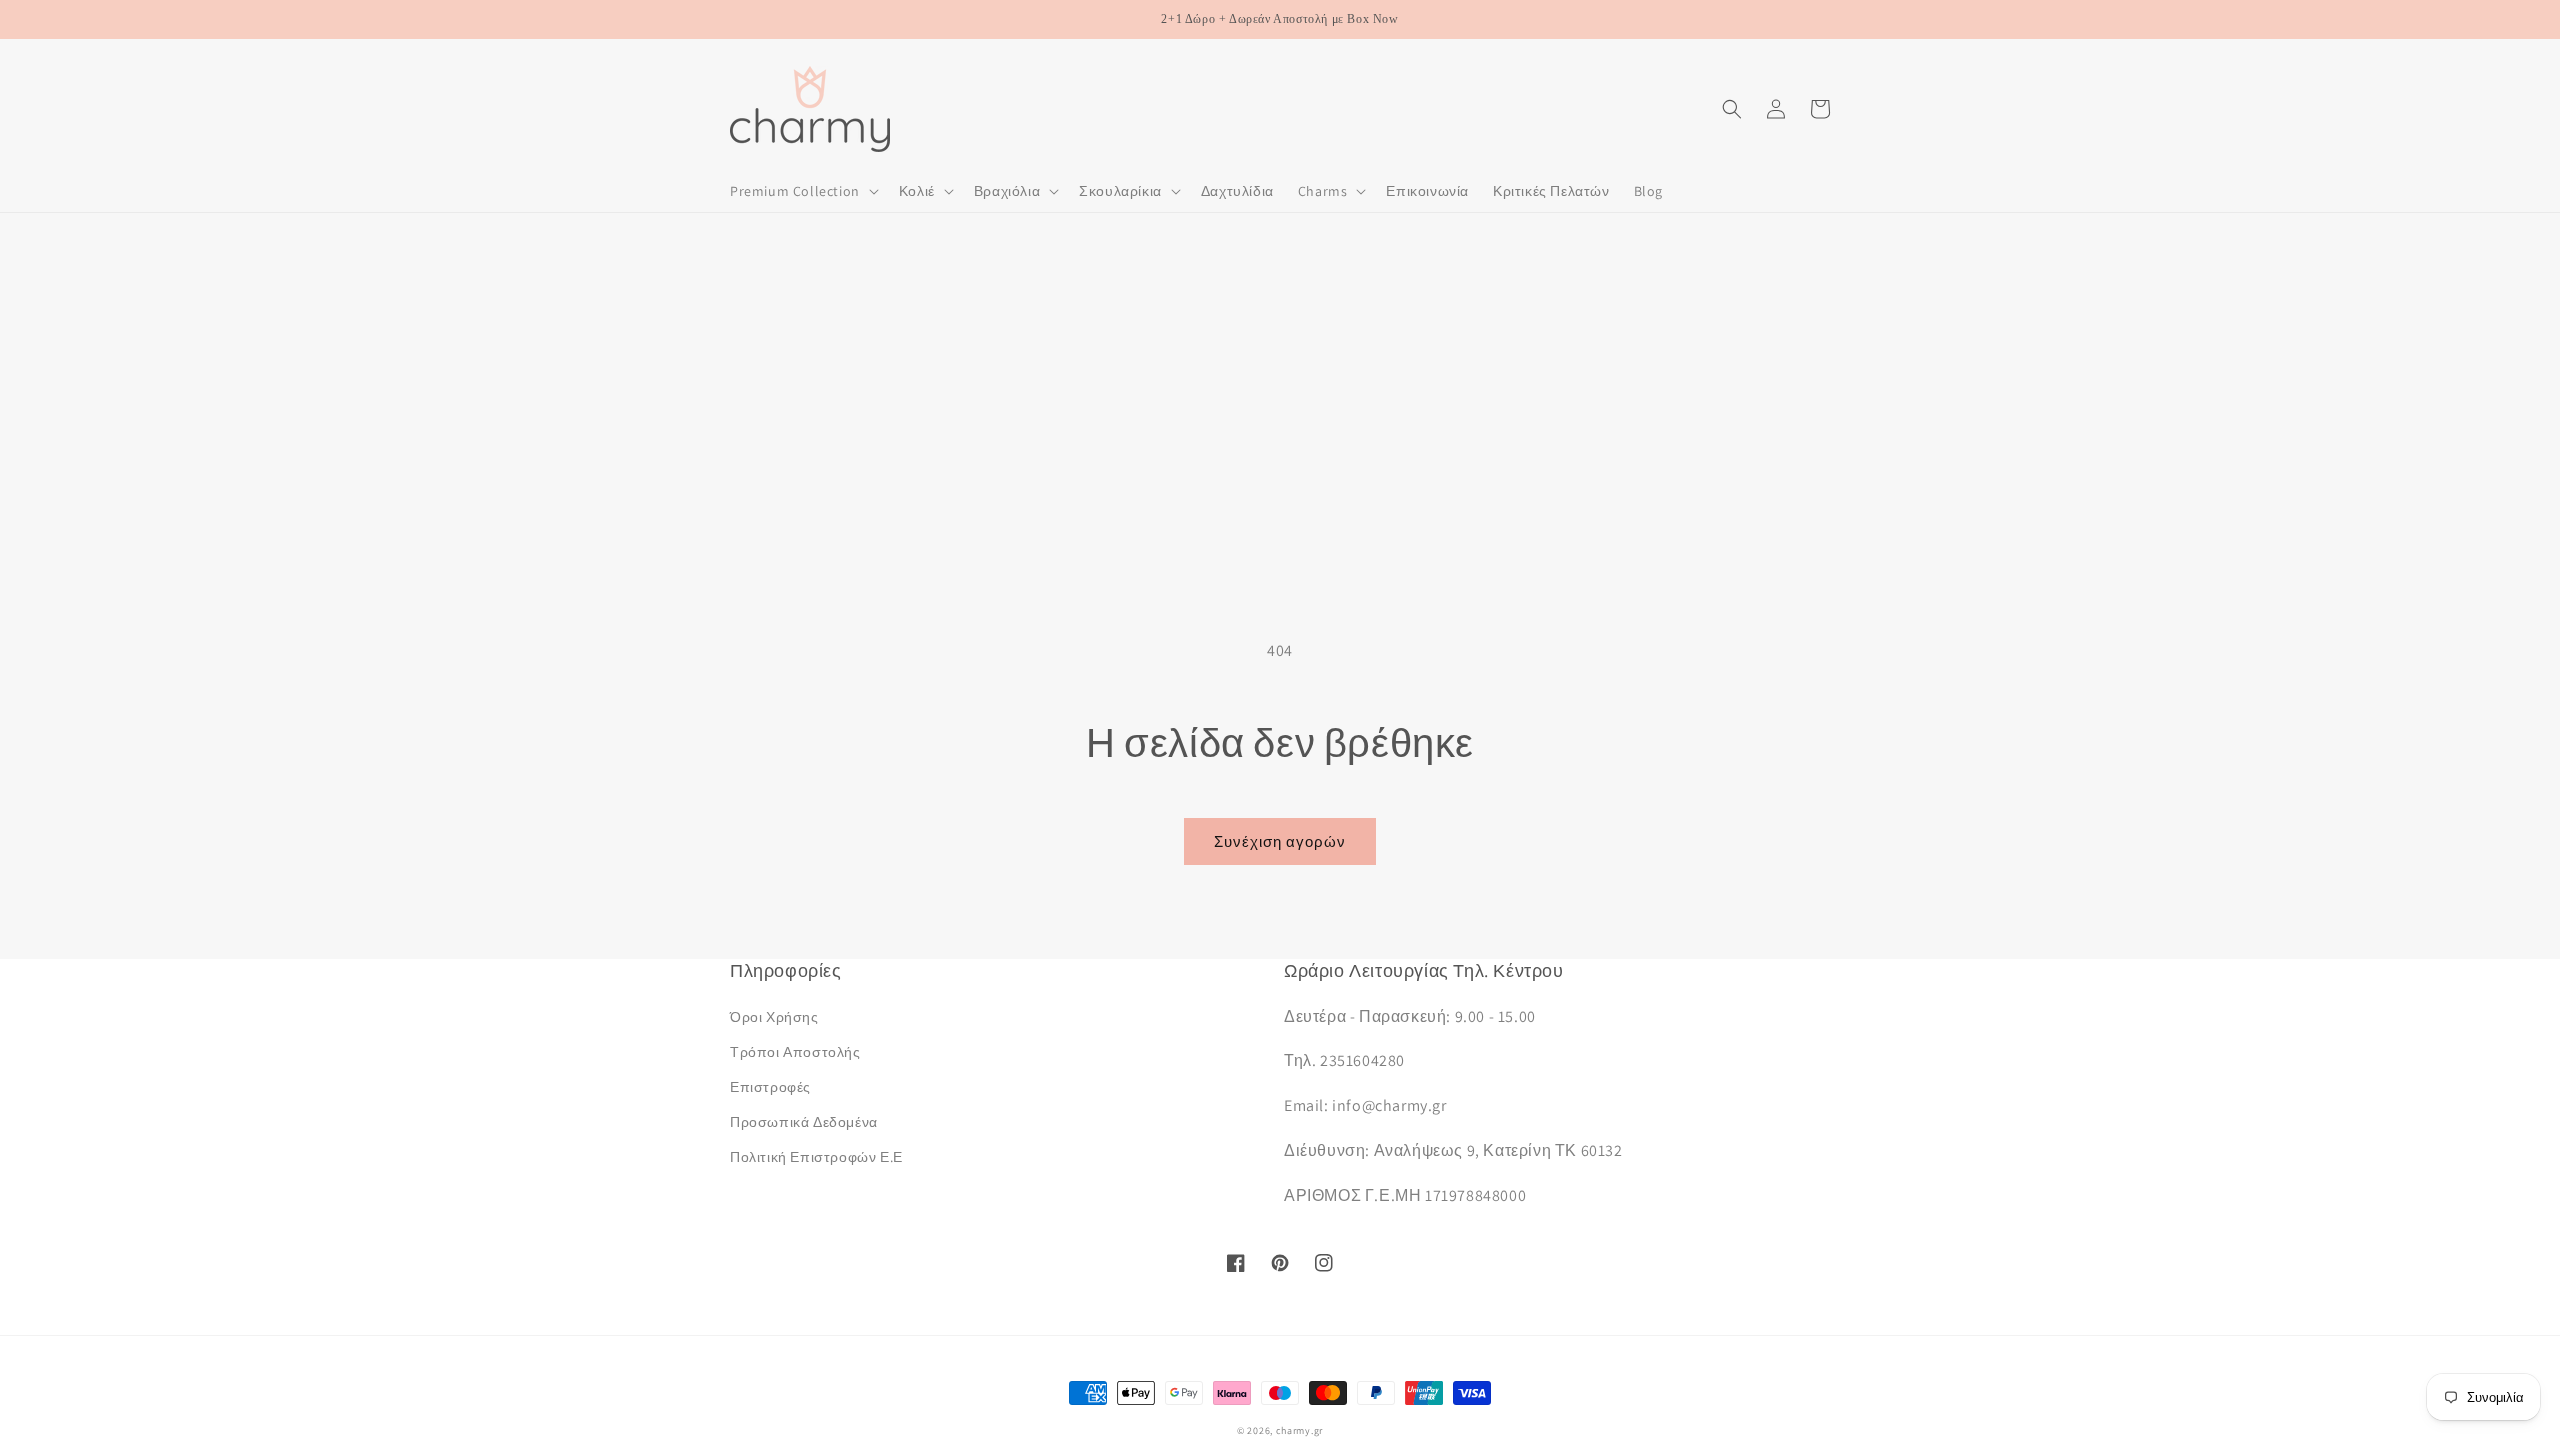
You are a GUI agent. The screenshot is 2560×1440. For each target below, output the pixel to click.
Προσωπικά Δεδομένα (804, 1122)
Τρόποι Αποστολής (795, 1052)
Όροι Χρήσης (774, 1017)
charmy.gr (1299, 1430)
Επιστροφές (770, 1087)
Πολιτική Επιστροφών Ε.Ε (816, 1157)
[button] (802, 191)
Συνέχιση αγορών (1280, 841)
